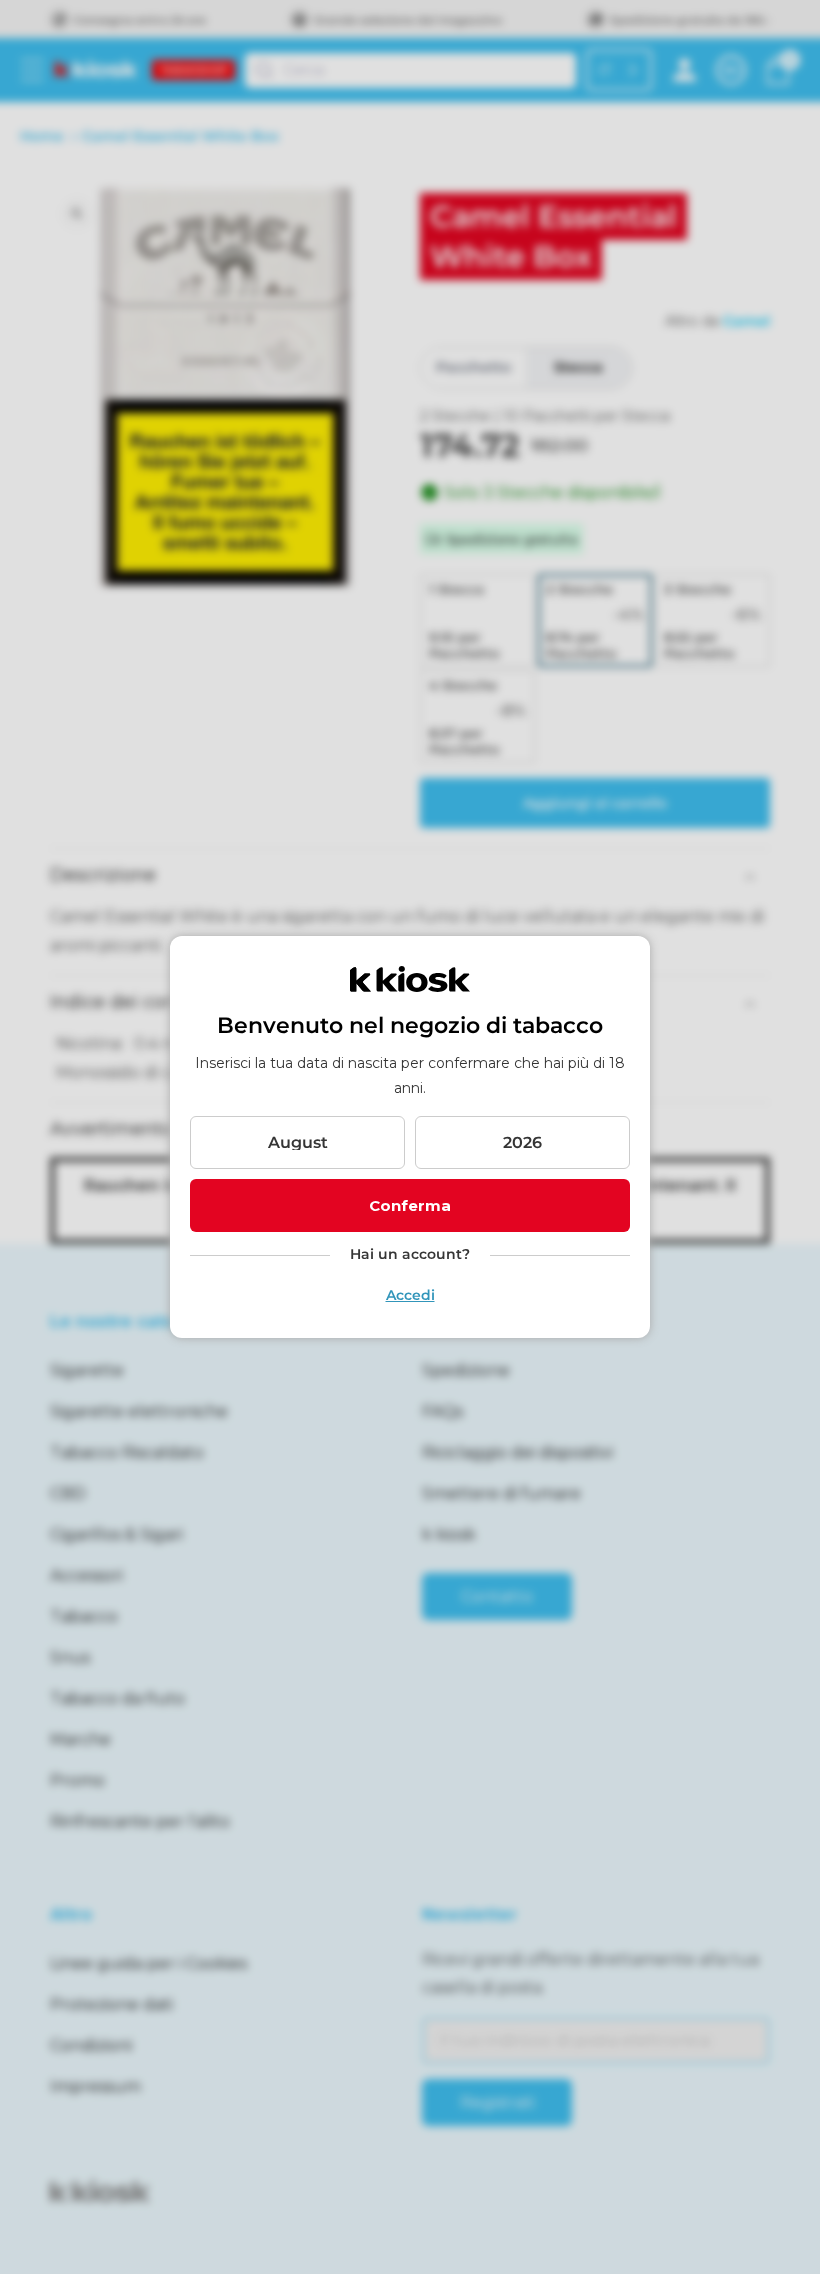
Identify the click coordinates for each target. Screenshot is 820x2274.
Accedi (410, 1295)
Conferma (410, 1205)
